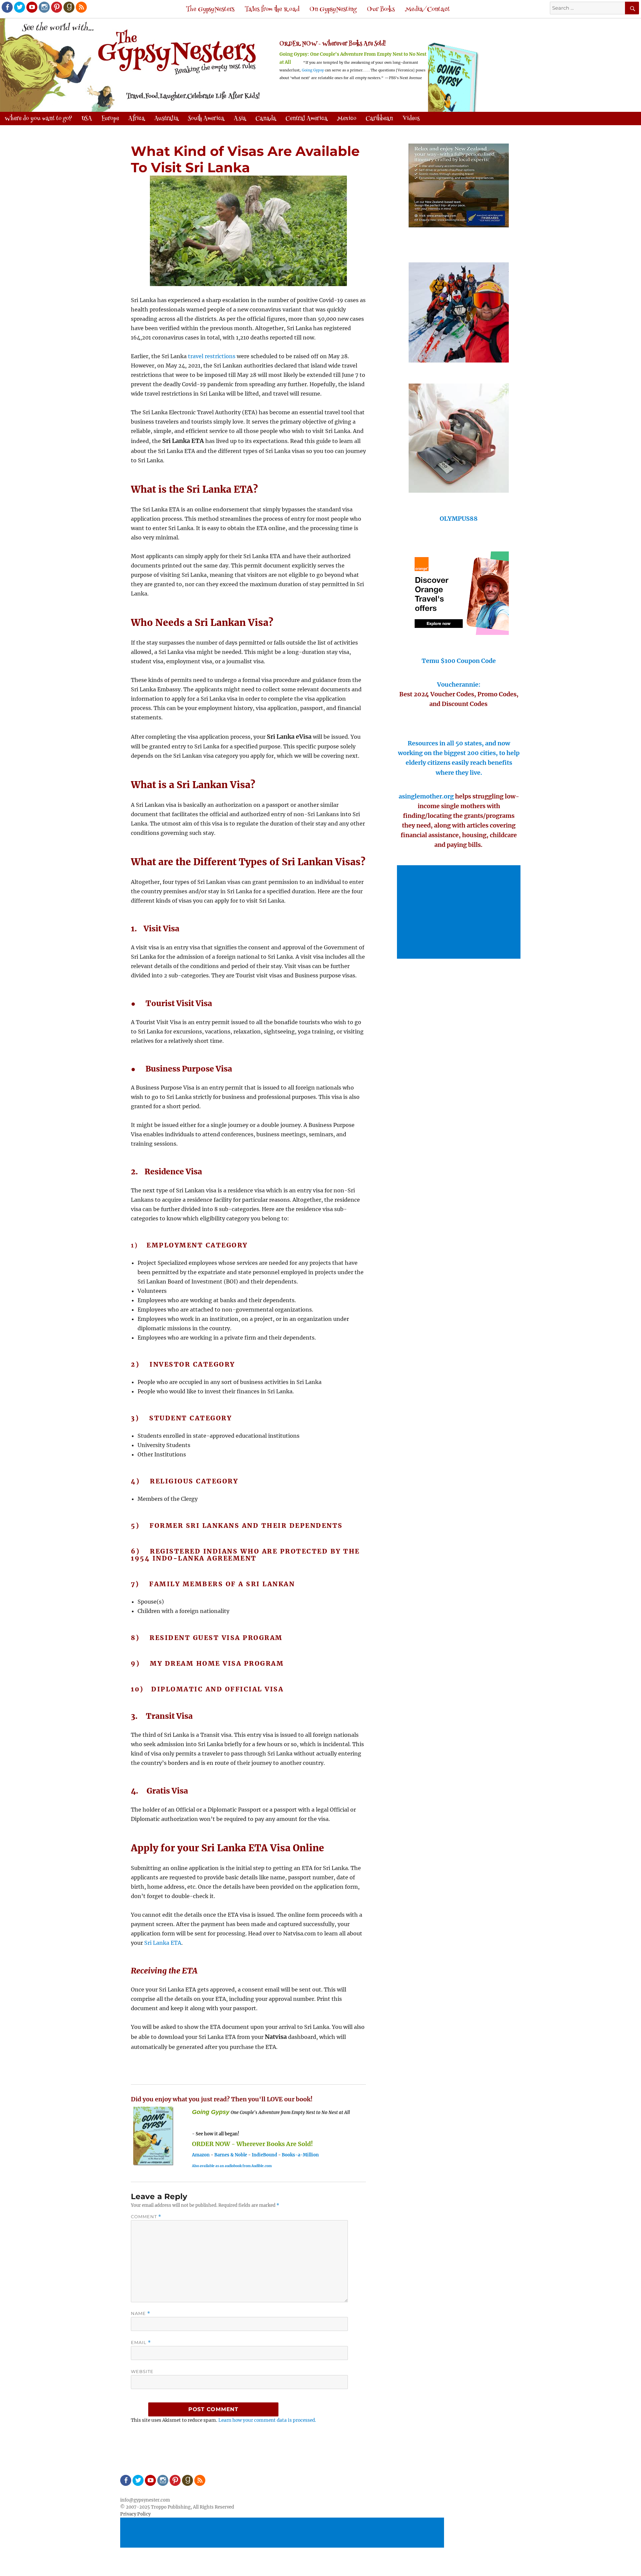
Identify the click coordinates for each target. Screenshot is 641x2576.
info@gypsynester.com (145, 2500)
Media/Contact (428, 10)
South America (206, 119)
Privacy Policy (135, 2514)
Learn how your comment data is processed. (267, 2420)
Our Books (381, 10)
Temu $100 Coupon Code (459, 661)
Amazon (201, 2155)
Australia (166, 119)
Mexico (347, 119)
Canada (266, 119)
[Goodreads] (68, 7)
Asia (240, 119)
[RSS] (81, 7)
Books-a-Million (300, 2155)
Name (141, 2313)
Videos (411, 119)
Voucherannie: (459, 684)
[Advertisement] (460, 913)
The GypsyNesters (210, 10)
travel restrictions (212, 356)
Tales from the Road (272, 10)
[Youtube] (31, 7)
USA (87, 119)
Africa (137, 119)
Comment (146, 2217)
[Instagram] (44, 7)
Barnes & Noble (231, 2155)
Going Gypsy (313, 70)
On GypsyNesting (333, 10)
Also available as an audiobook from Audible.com (232, 2166)
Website (142, 2371)
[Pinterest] (56, 7)
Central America (306, 119)
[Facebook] (7, 7)
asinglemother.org (426, 796)
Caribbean (379, 119)
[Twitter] (19, 7)
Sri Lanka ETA (163, 1943)
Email (141, 2343)
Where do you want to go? (38, 119)
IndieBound (264, 2155)
